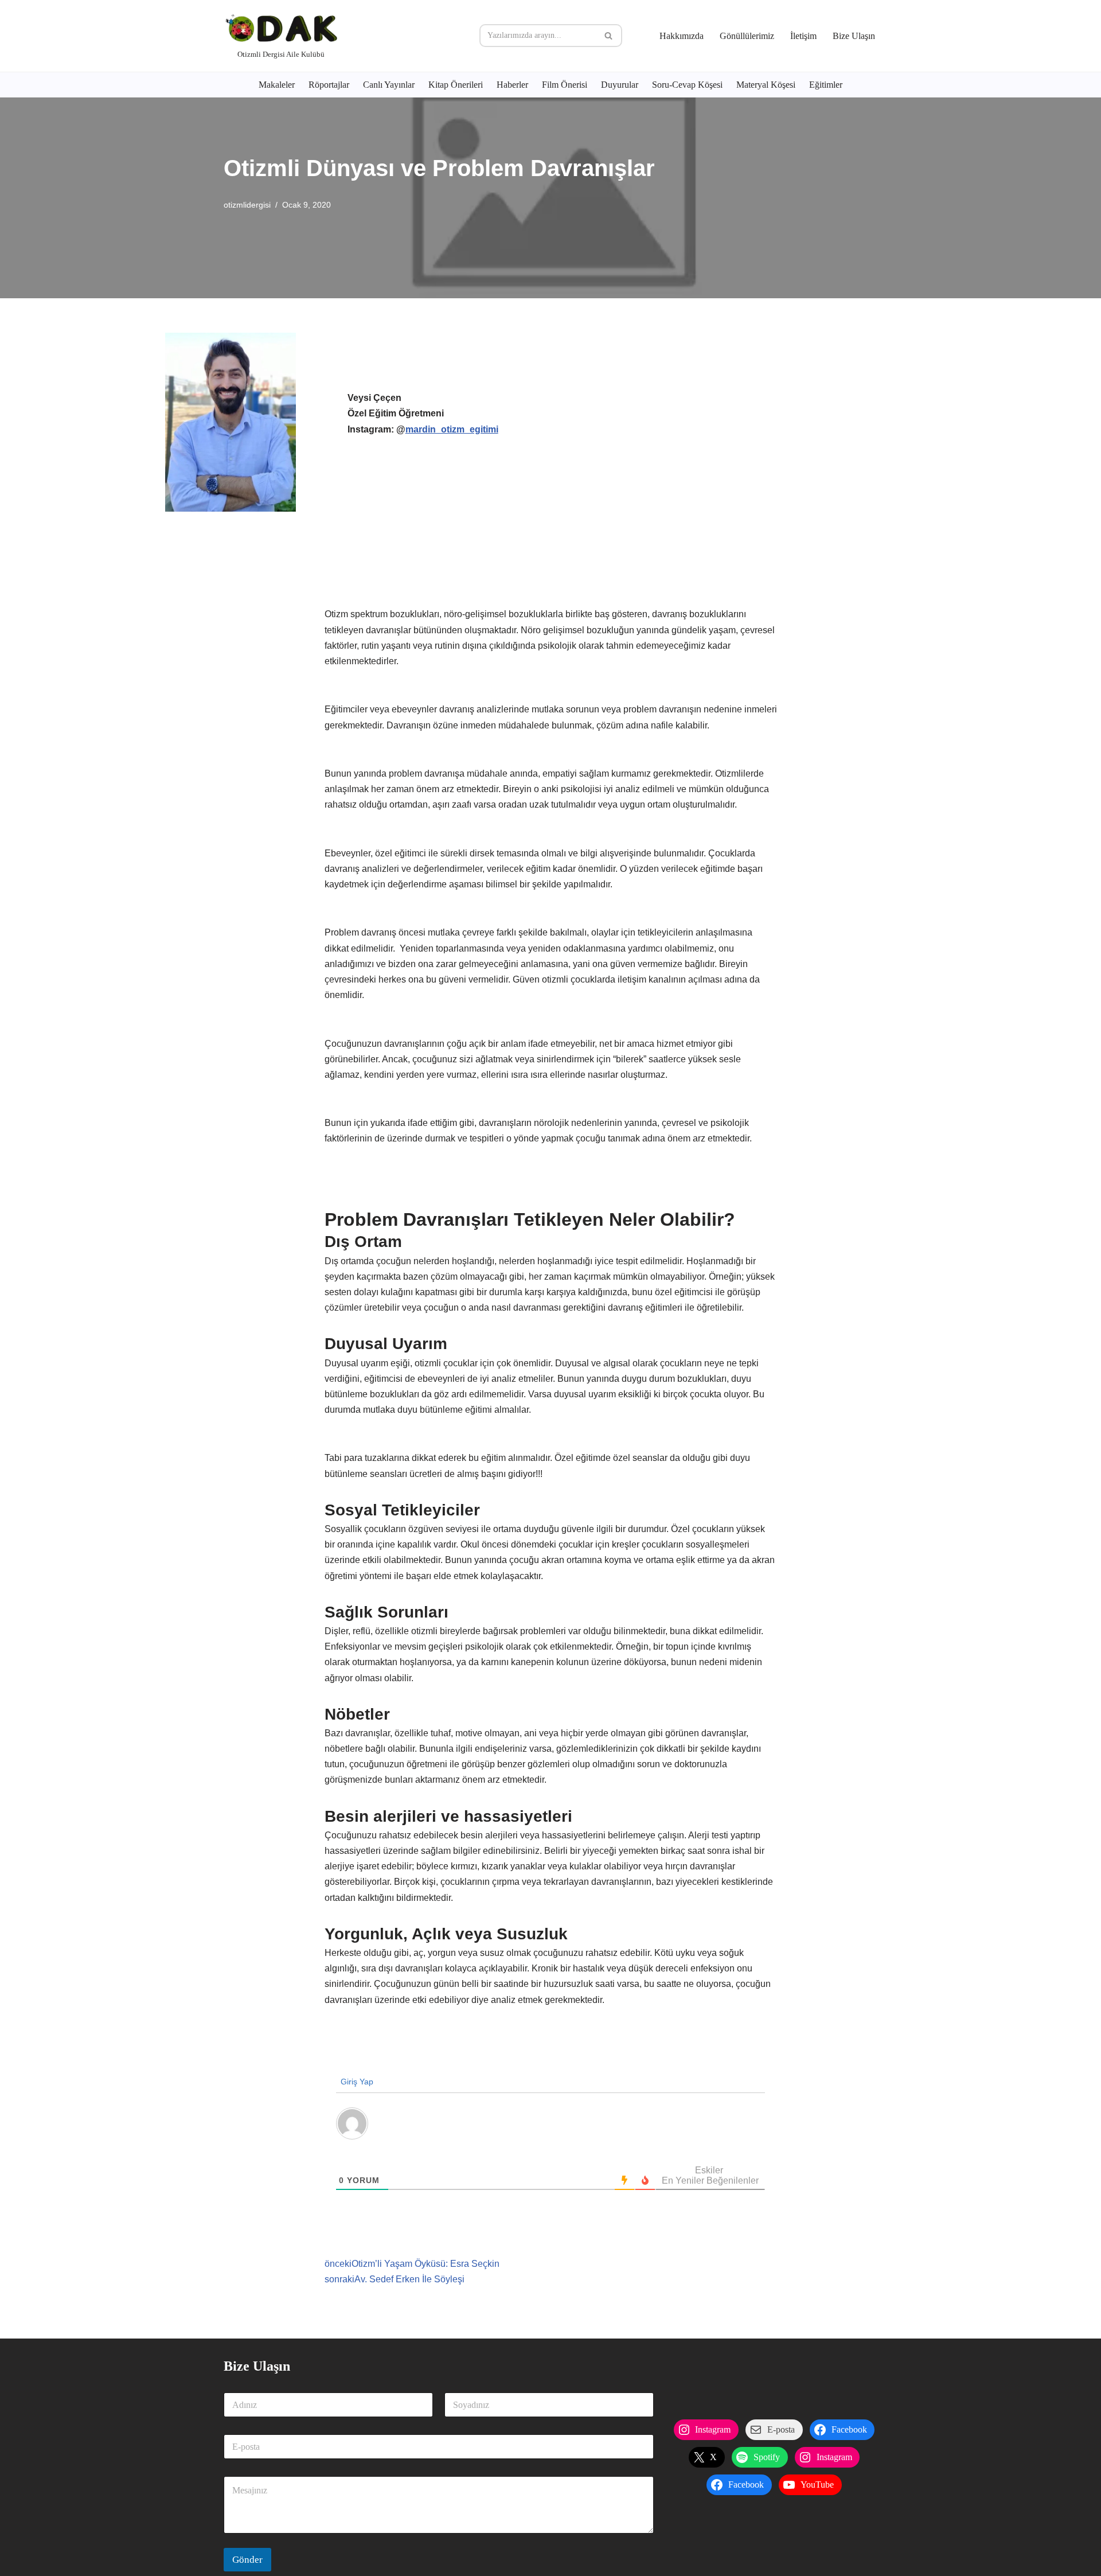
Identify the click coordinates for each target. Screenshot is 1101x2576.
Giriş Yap (356, 2082)
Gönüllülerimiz (747, 36)
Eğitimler (826, 85)
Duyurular (620, 85)
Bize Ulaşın (854, 36)
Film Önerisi (565, 85)
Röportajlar (329, 85)
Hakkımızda (682, 36)
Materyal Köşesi (766, 85)
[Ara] (609, 36)
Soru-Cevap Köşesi (687, 85)
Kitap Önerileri (456, 85)
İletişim (803, 36)
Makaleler (277, 85)
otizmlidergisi (247, 205)
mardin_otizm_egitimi (452, 429)
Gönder (247, 2560)
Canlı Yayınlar (389, 85)
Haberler (512, 85)
